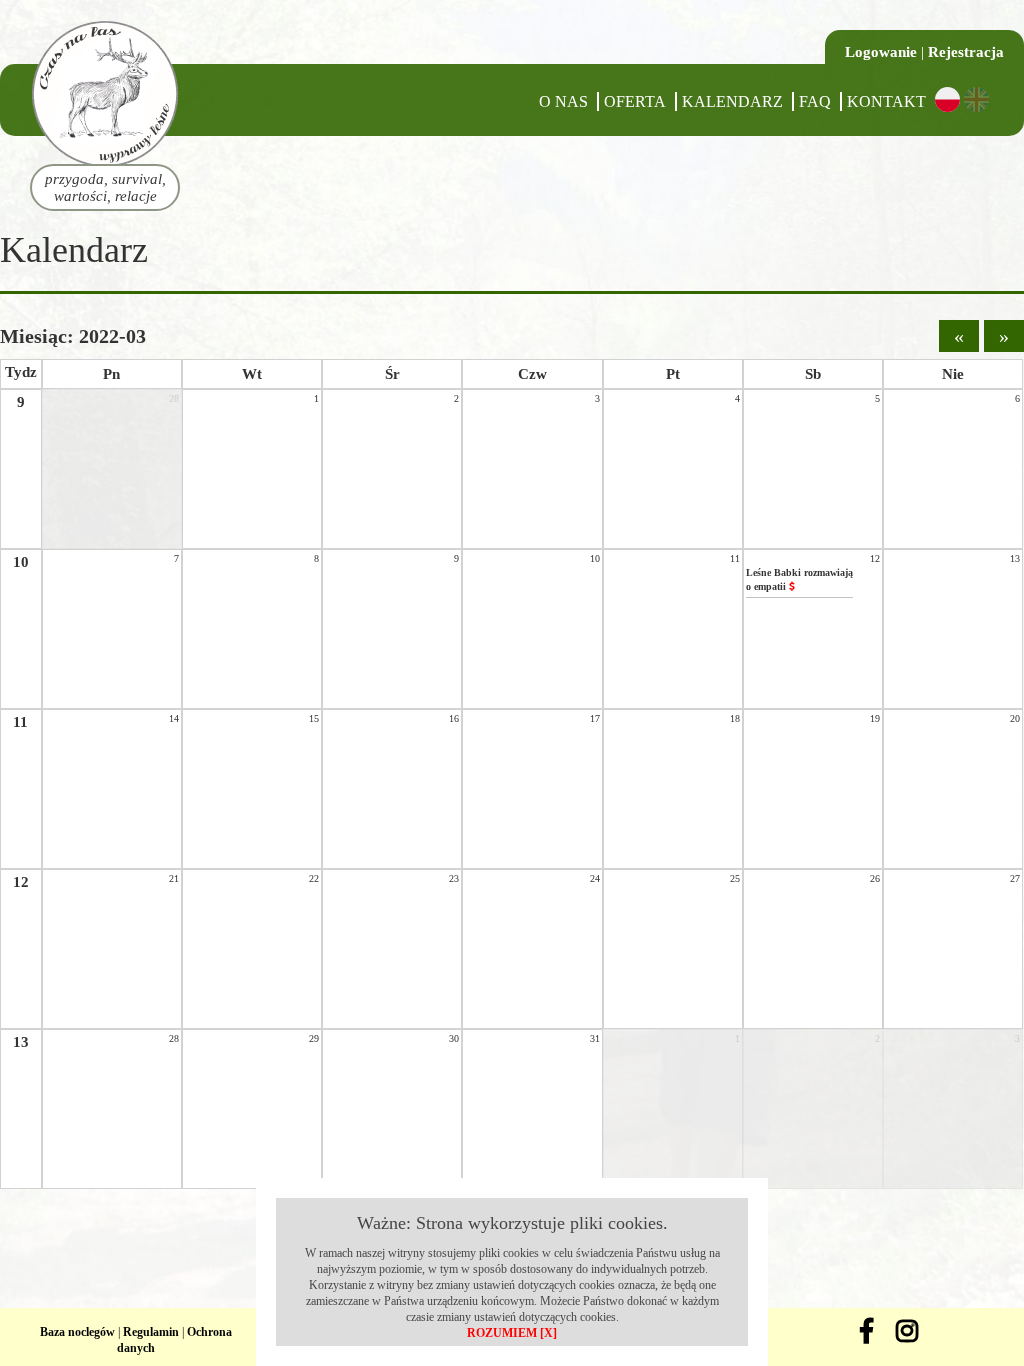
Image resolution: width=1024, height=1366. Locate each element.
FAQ (815, 101)
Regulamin (151, 1332)
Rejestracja (966, 52)
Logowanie (881, 52)
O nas (563, 101)
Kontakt (886, 101)
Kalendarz (732, 101)
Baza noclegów (77, 1332)
